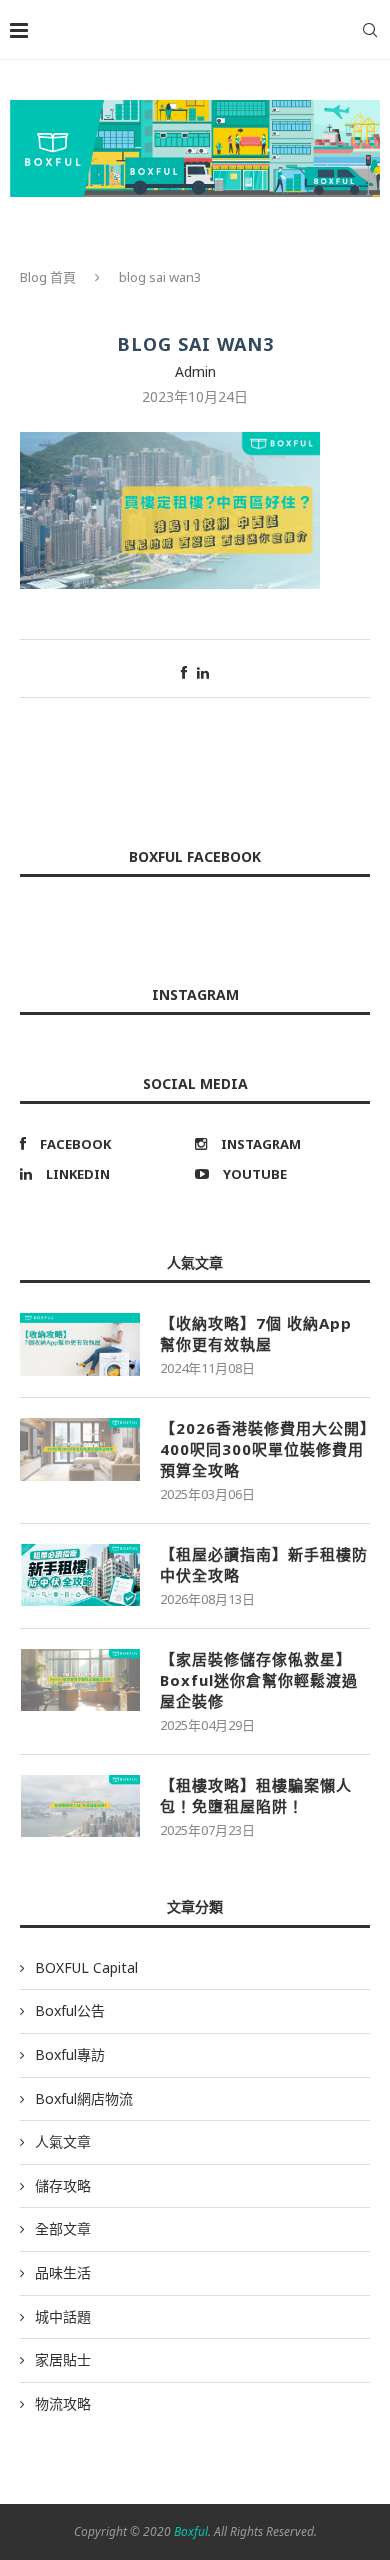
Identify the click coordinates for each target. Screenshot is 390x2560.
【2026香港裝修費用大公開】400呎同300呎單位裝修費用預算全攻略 (264, 1449)
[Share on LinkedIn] (203, 672)
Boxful (191, 2531)
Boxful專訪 (70, 2054)
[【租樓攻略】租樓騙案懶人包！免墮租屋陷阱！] (80, 1806)
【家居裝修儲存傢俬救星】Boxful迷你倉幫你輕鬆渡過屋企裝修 (259, 1680)
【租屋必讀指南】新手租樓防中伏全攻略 (264, 1564)
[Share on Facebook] (184, 672)
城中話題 (63, 2316)
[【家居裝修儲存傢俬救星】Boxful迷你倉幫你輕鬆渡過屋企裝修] (80, 1680)
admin (195, 371)
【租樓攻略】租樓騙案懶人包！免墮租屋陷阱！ (256, 1795)
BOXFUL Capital (86, 1967)
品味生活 (63, 2272)
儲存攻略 (63, 2185)
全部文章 (63, 2228)
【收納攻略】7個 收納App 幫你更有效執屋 (256, 1333)
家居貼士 (63, 2359)
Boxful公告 (70, 2010)
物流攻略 (63, 2403)
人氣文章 (63, 2141)
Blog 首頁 (48, 277)
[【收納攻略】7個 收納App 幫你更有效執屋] (80, 1344)
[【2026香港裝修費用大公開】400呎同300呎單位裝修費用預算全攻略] (80, 1449)
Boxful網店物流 (84, 2098)
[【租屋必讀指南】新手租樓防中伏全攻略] (80, 1575)
